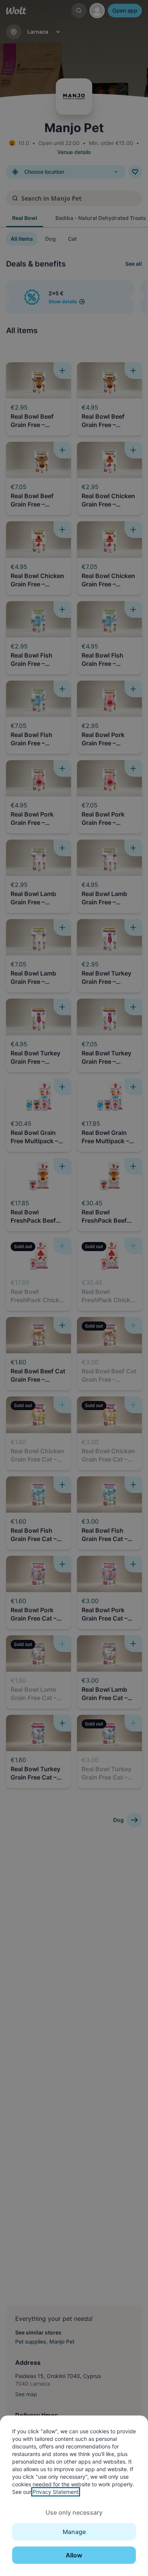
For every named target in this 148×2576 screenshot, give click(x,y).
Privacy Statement (56, 2492)
